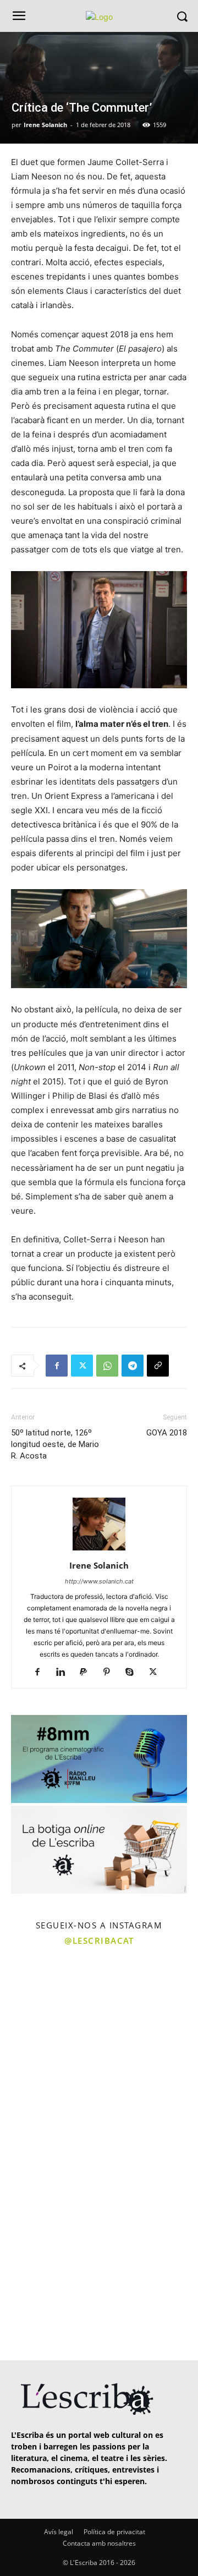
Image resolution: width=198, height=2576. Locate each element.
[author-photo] (99, 1550)
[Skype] (134, 1673)
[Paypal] (88, 1673)
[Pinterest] (111, 1673)
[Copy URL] (158, 1366)
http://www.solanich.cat (99, 1581)
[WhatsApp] (107, 1366)
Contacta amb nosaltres (99, 2543)
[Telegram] (133, 1366)
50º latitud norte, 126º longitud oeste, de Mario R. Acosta (55, 1444)
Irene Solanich (45, 125)
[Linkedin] (65, 1673)
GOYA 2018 (167, 1433)
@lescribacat (99, 1941)
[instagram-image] (48, 2001)
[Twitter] (82, 1366)
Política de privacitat (114, 2532)
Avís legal (59, 2532)
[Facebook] (57, 1366)
